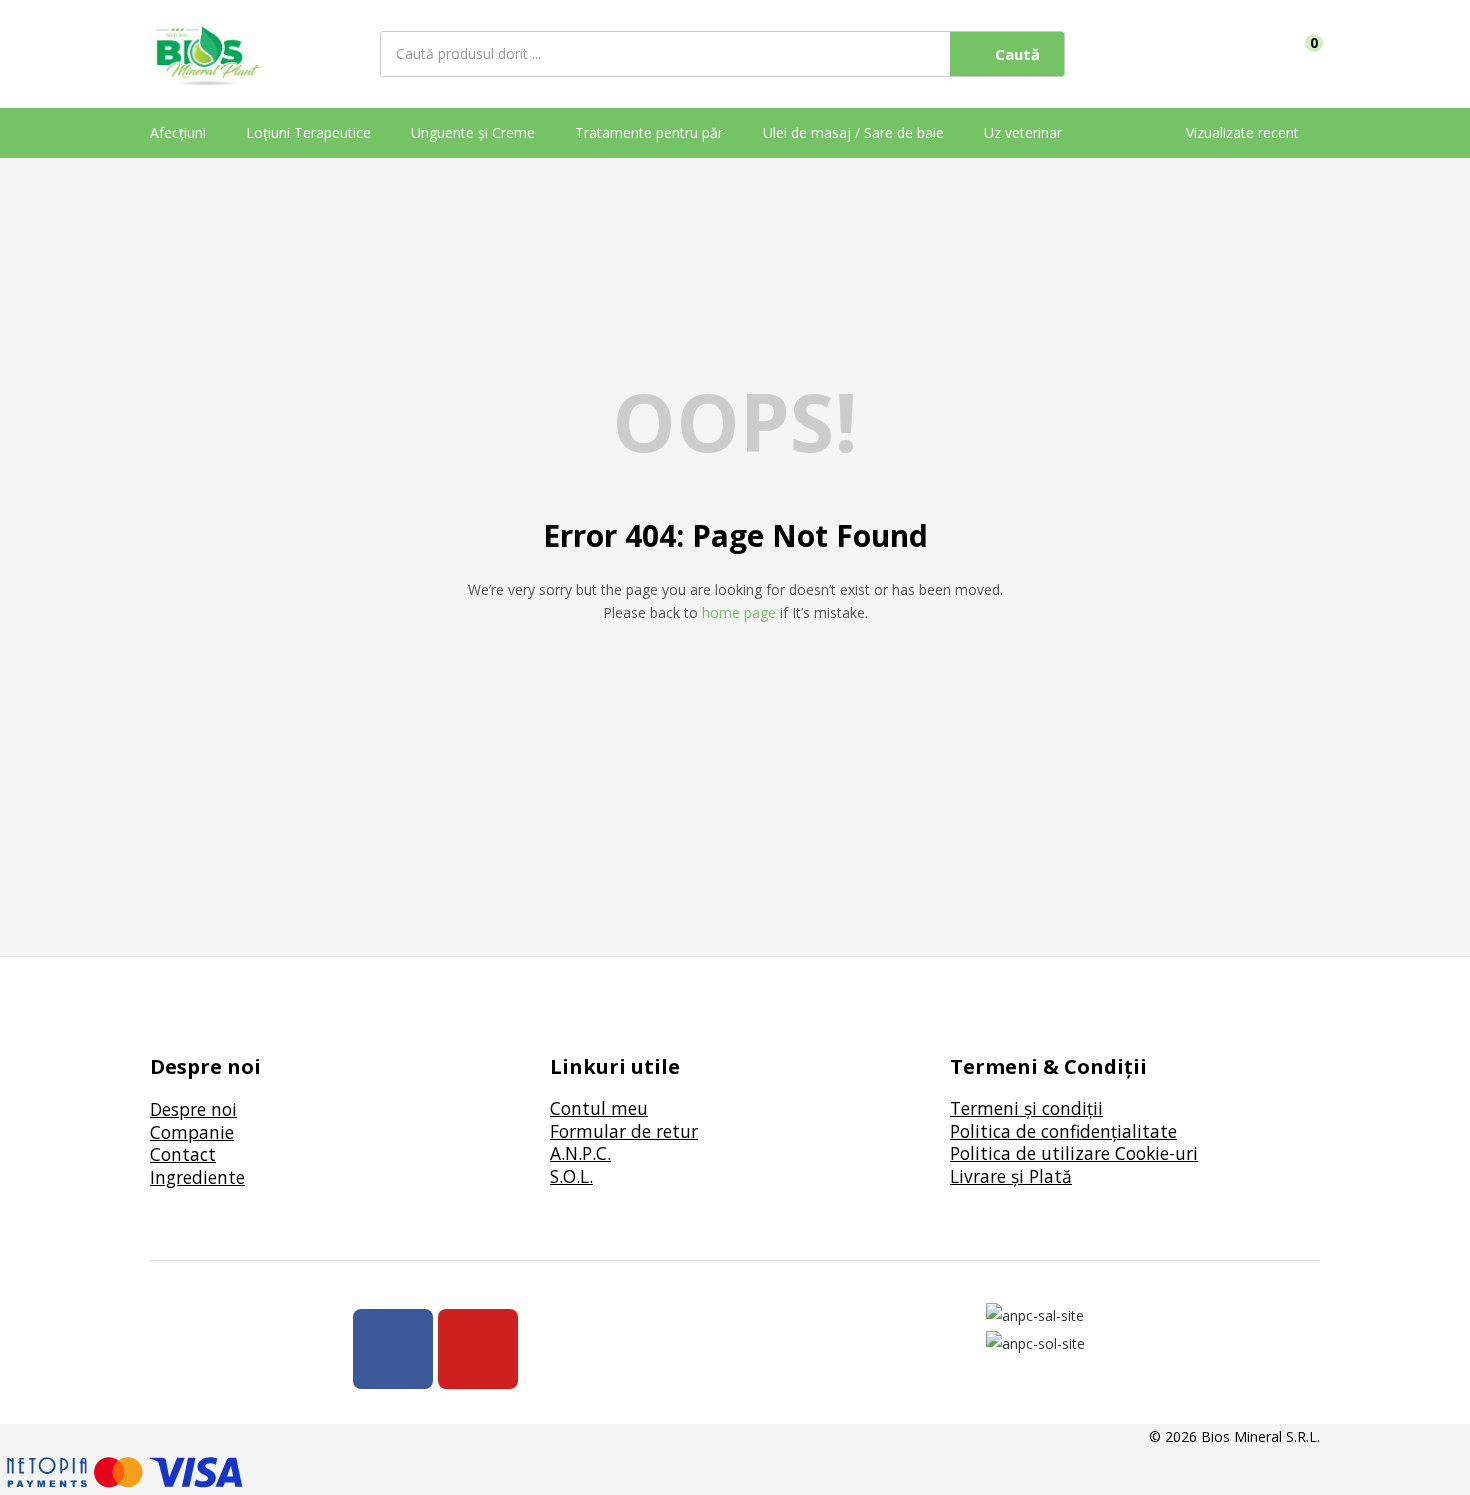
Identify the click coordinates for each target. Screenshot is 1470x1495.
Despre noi (193, 1109)
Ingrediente (197, 1177)
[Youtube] (478, 1349)
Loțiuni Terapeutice (308, 132)
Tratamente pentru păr (649, 132)
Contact (183, 1154)
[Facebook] (393, 1349)
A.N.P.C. (580, 1153)
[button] (1307, 54)
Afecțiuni (178, 132)
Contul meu (599, 1108)
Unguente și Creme (473, 132)
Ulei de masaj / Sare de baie (853, 132)
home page (739, 612)
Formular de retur (624, 1131)
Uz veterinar (1023, 132)
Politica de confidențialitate (1063, 1131)
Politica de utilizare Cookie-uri (1074, 1153)
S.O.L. (571, 1176)
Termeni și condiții (1026, 1108)
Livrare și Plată (1011, 1176)
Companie (192, 1132)
